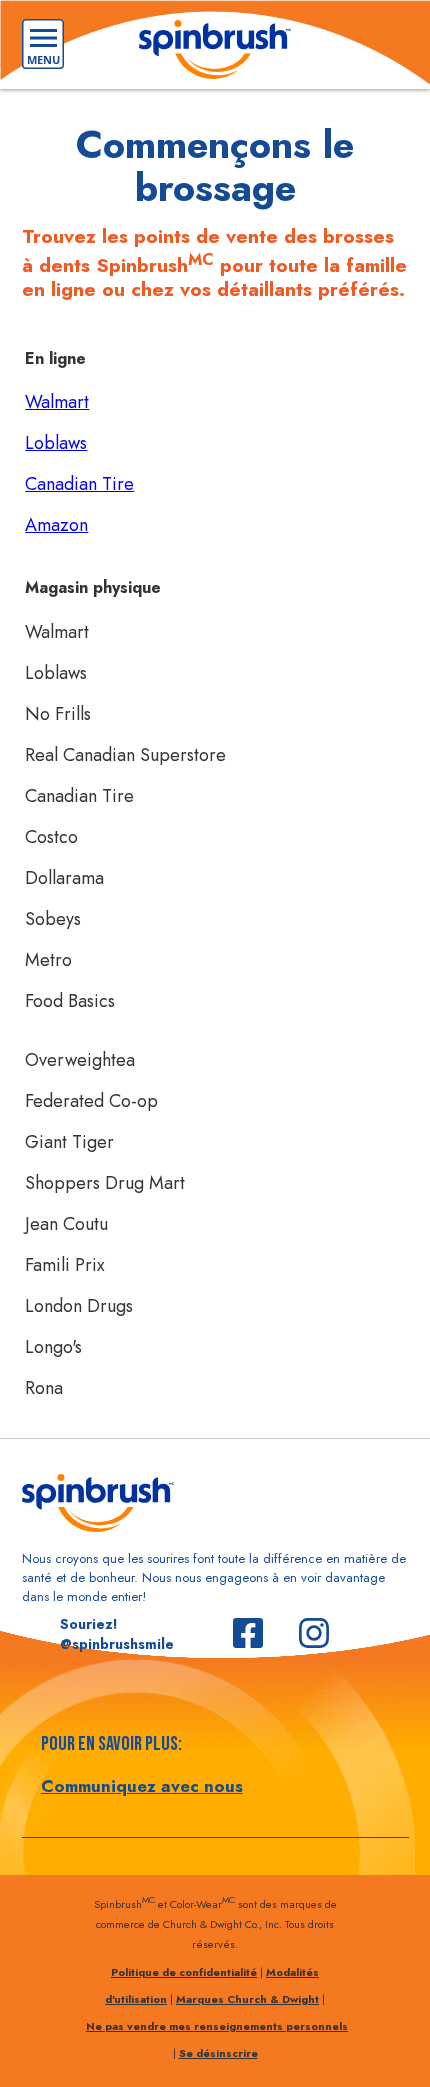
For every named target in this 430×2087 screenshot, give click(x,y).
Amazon (56, 525)
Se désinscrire (218, 2053)
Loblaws (56, 443)
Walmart (57, 402)
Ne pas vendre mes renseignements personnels (217, 2026)
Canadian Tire (79, 484)
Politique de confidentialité (184, 1972)
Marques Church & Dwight (247, 1999)
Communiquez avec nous (142, 1786)
